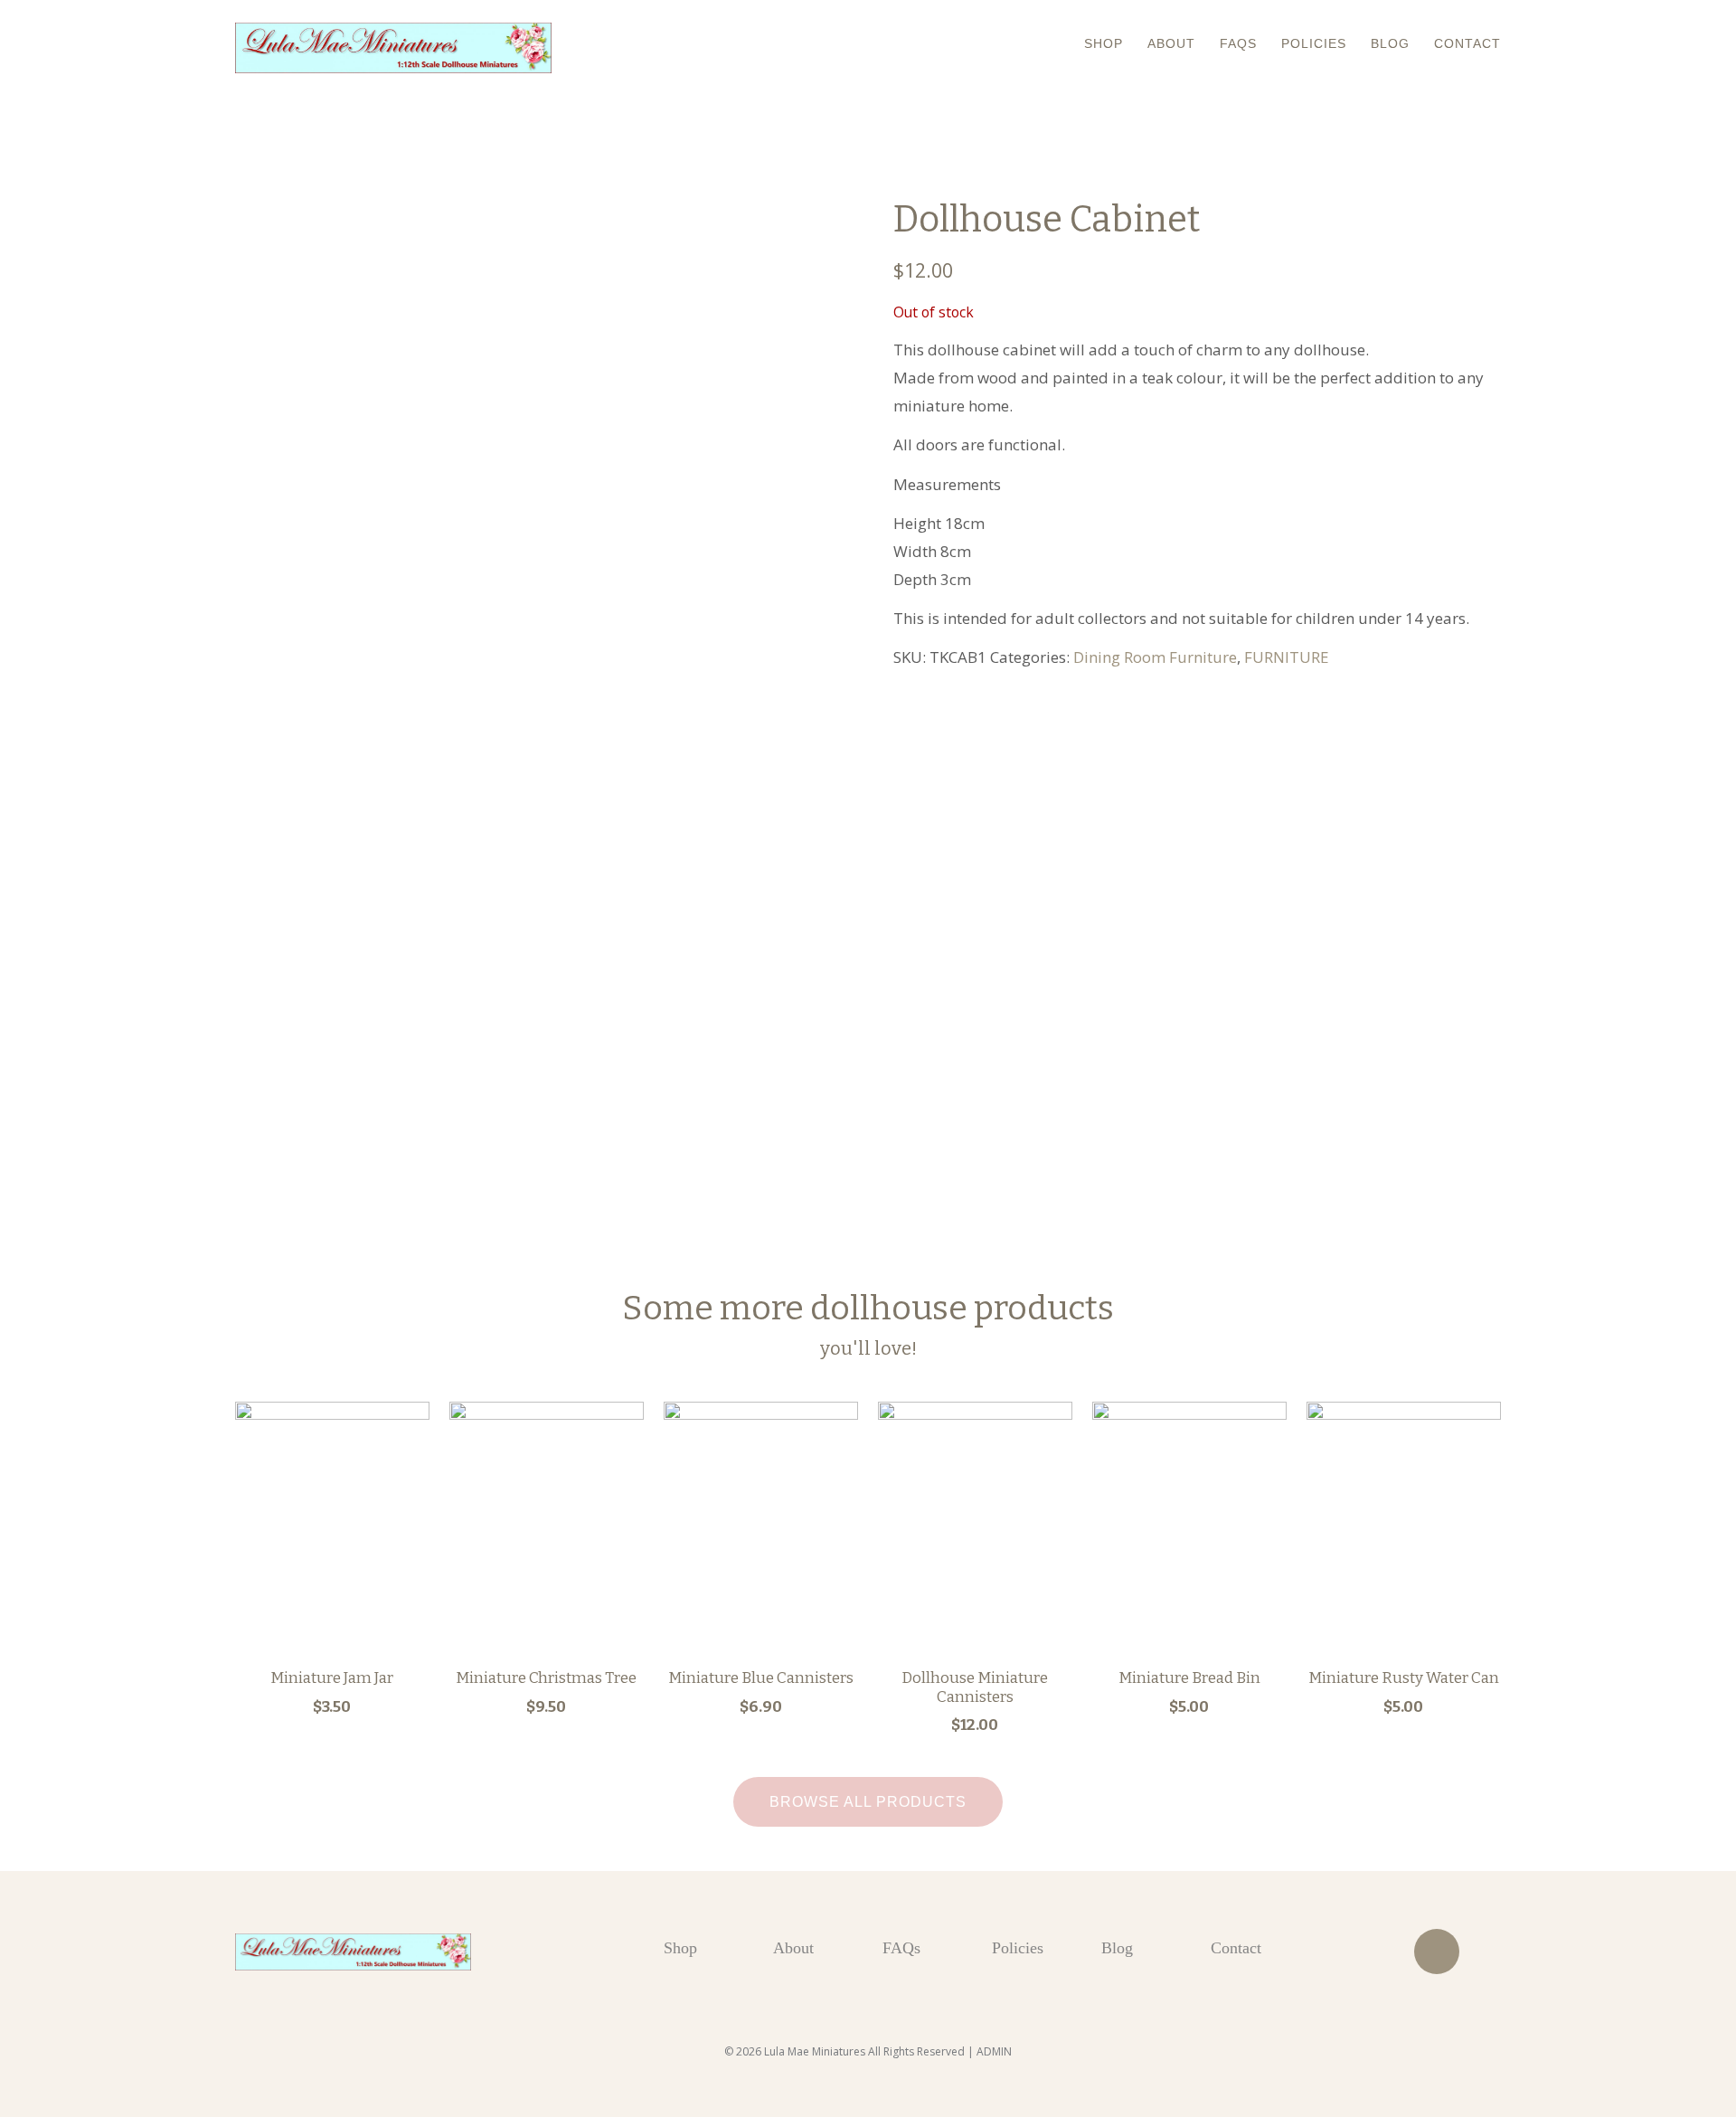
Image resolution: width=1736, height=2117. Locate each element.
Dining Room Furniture (1155, 657)
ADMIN (994, 2051)
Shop (1104, 43)
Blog (1390, 43)
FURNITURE (1287, 657)
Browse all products (868, 1802)
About (1171, 43)
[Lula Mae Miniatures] (393, 48)
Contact (1467, 43)
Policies (1314, 43)
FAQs (1238, 43)
